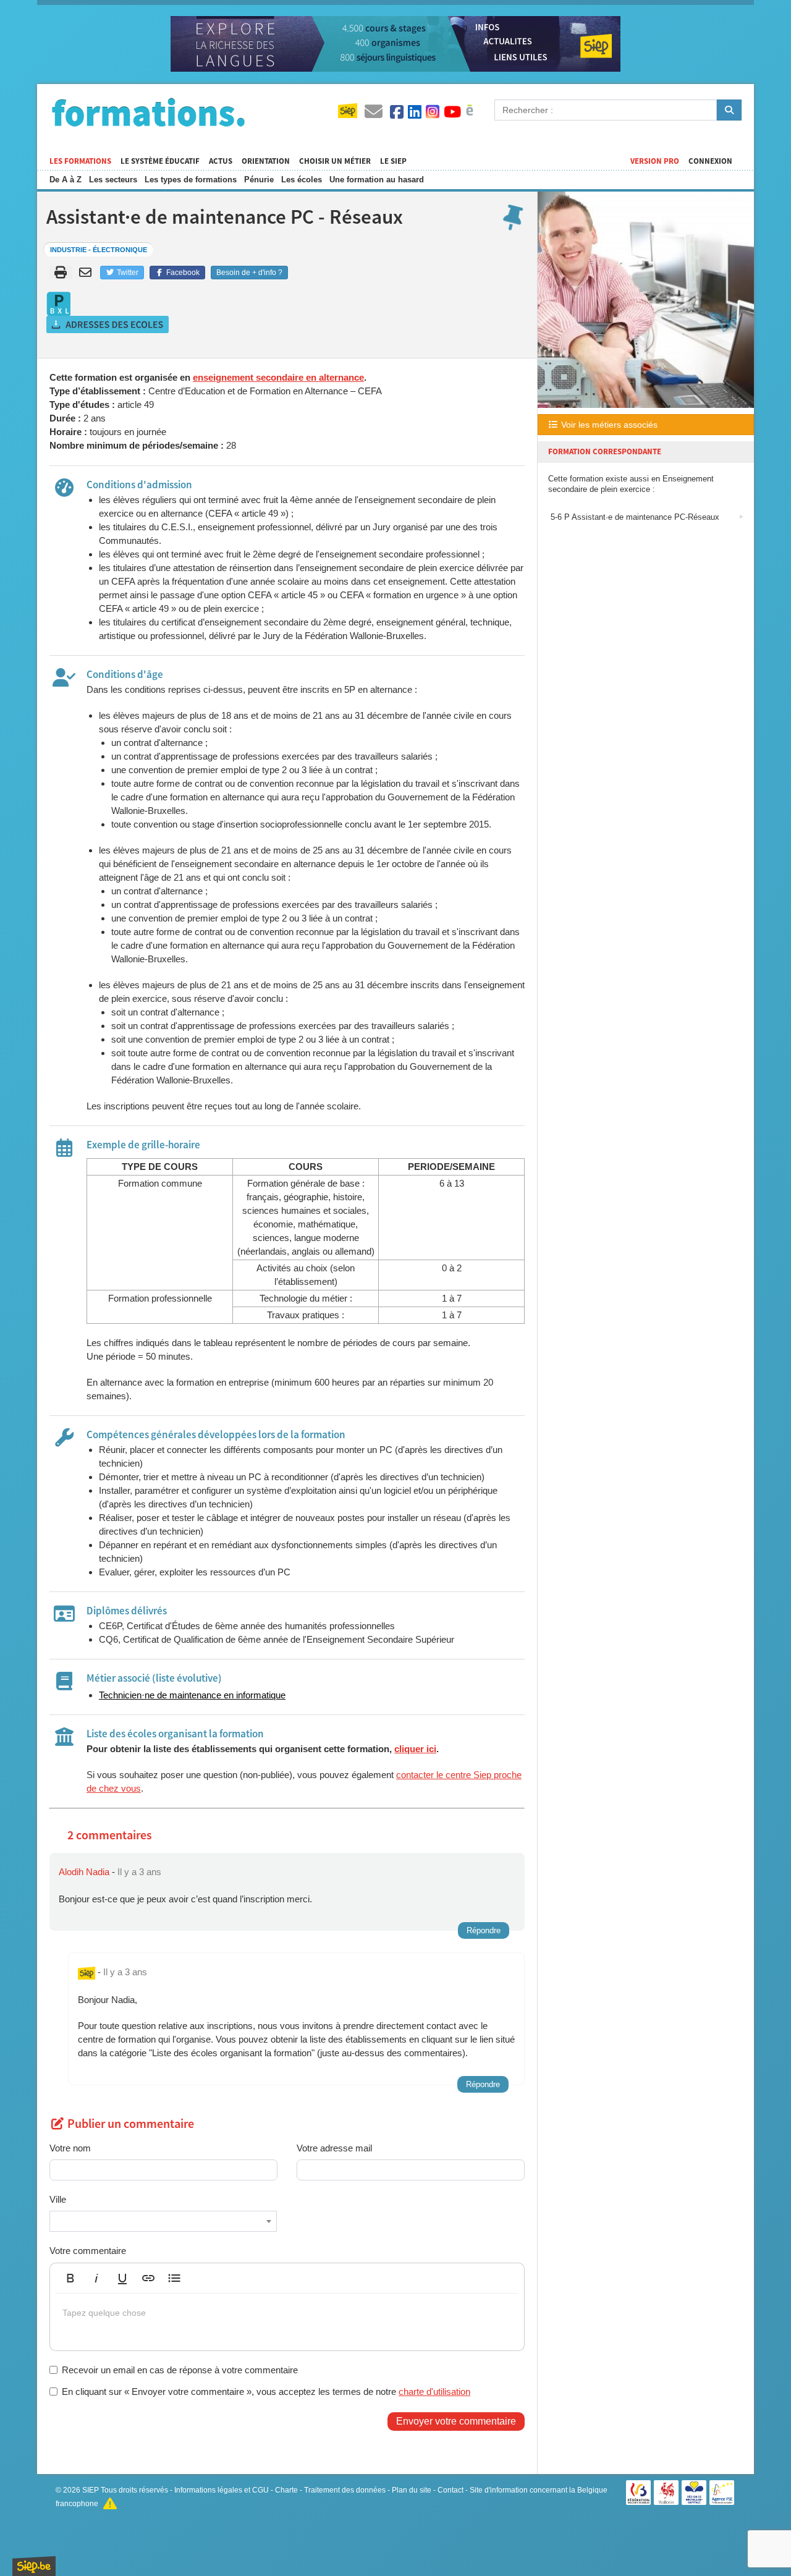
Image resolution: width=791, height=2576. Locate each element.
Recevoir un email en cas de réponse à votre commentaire (180, 2370)
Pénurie (259, 180)
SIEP (91, 2490)
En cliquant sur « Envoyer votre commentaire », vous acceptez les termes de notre (266, 2392)
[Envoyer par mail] (87, 273)
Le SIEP (393, 161)
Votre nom (70, 2148)
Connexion (710, 161)
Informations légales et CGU (222, 2490)
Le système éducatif (160, 161)
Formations (148, 112)
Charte (286, 2490)
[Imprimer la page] (61, 273)
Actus (221, 161)
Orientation (266, 161)
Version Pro (655, 161)
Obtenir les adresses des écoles (108, 324)
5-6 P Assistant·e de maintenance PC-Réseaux (634, 517)
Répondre (484, 1930)
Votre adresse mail (334, 2148)
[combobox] (163, 2221)
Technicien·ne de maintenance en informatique (192, 1695)
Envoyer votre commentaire (456, 2421)
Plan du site (412, 2490)
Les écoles (302, 180)
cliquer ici (415, 1749)
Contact (450, 2490)
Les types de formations (191, 180)
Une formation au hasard (377, 180)
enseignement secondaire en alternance (278, 377)
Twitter (127, 273)
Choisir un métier (335, 161)
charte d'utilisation (434, 2392)
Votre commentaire (88, 2251)
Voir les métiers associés (608, 425)
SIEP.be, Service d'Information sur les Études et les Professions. (34, 2566)
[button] (70, 2278)
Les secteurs (113, 180)
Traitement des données (345, 2490)
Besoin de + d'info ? (249, 273)
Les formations (80, 161)
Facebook (182, 273)
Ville (58, 2199)
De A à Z (66, 180)
